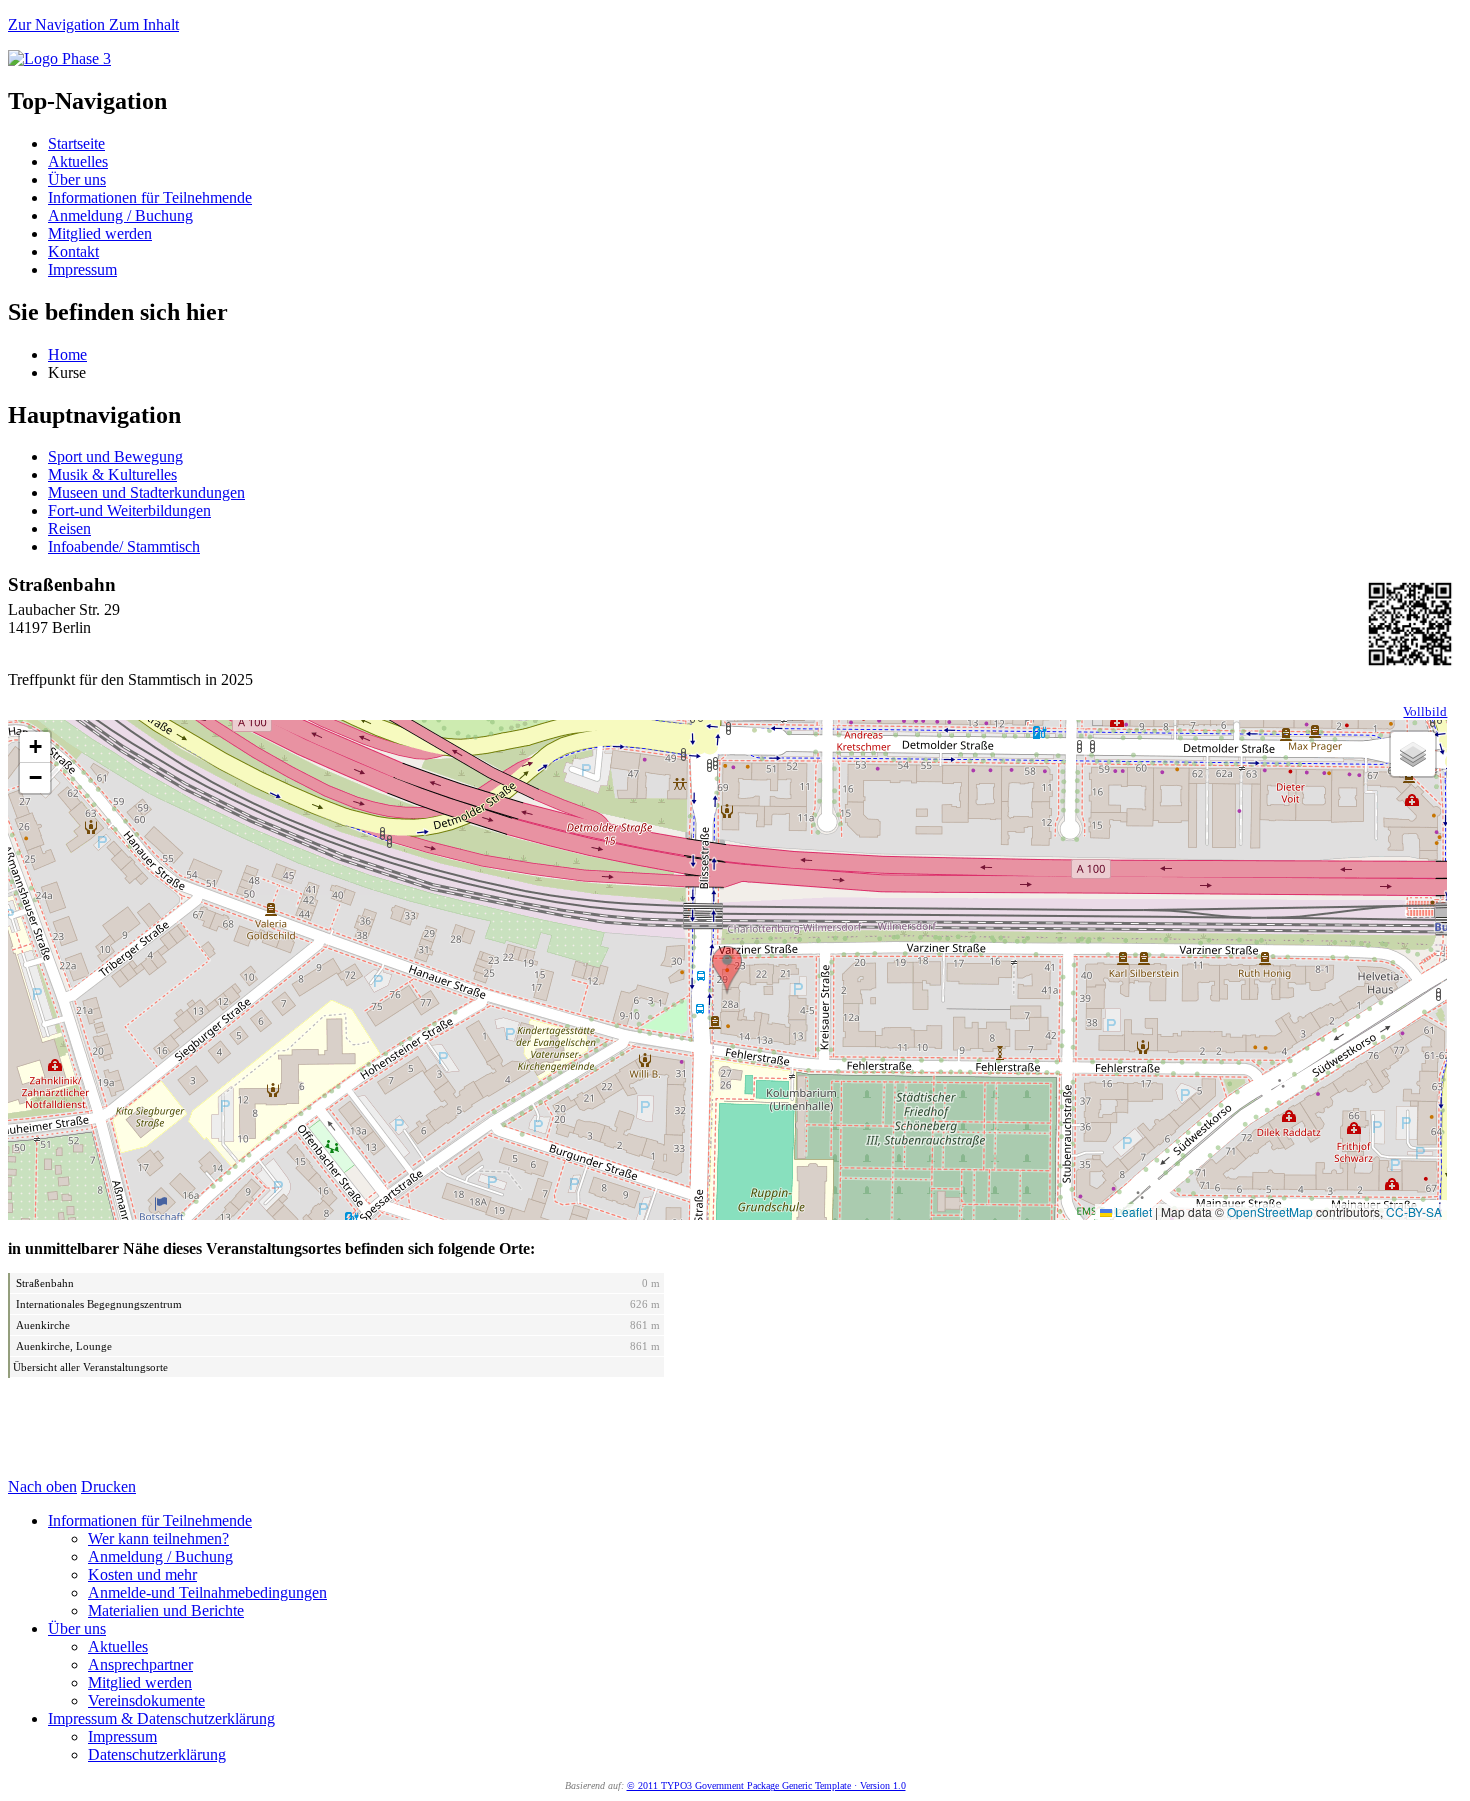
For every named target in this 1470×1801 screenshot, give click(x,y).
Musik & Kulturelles (112, 474)
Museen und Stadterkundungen (146, 492)
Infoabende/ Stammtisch (124, 546)
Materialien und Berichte (166, 1610)
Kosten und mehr (142, 1574)
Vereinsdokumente (146, 1700)
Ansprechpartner (140, 1664)
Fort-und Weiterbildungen (129, 510)
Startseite (76, 143)
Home (67, 354)
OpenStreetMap (1270, 1211)
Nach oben (42, 1486)
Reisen (69, 528)
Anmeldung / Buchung (120, 215)
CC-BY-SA (1414, 1211)
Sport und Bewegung (115, 456)
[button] (727, 970)
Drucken (108, 1486)
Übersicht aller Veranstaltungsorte (90, 1367)
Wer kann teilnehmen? (158, 1538)
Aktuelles (78, 161)
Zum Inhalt (144, 24)
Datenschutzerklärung (157, 1754)
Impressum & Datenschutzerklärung (161, 1718)
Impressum (82, 269)
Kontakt (73, 251)
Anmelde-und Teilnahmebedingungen (207, 1592)
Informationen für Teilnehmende (150, 197)
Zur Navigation (58, 24)
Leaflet (1132, 1211)
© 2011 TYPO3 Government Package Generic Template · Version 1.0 (766, 1785)
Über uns (77, 179)
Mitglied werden (100, 233)
